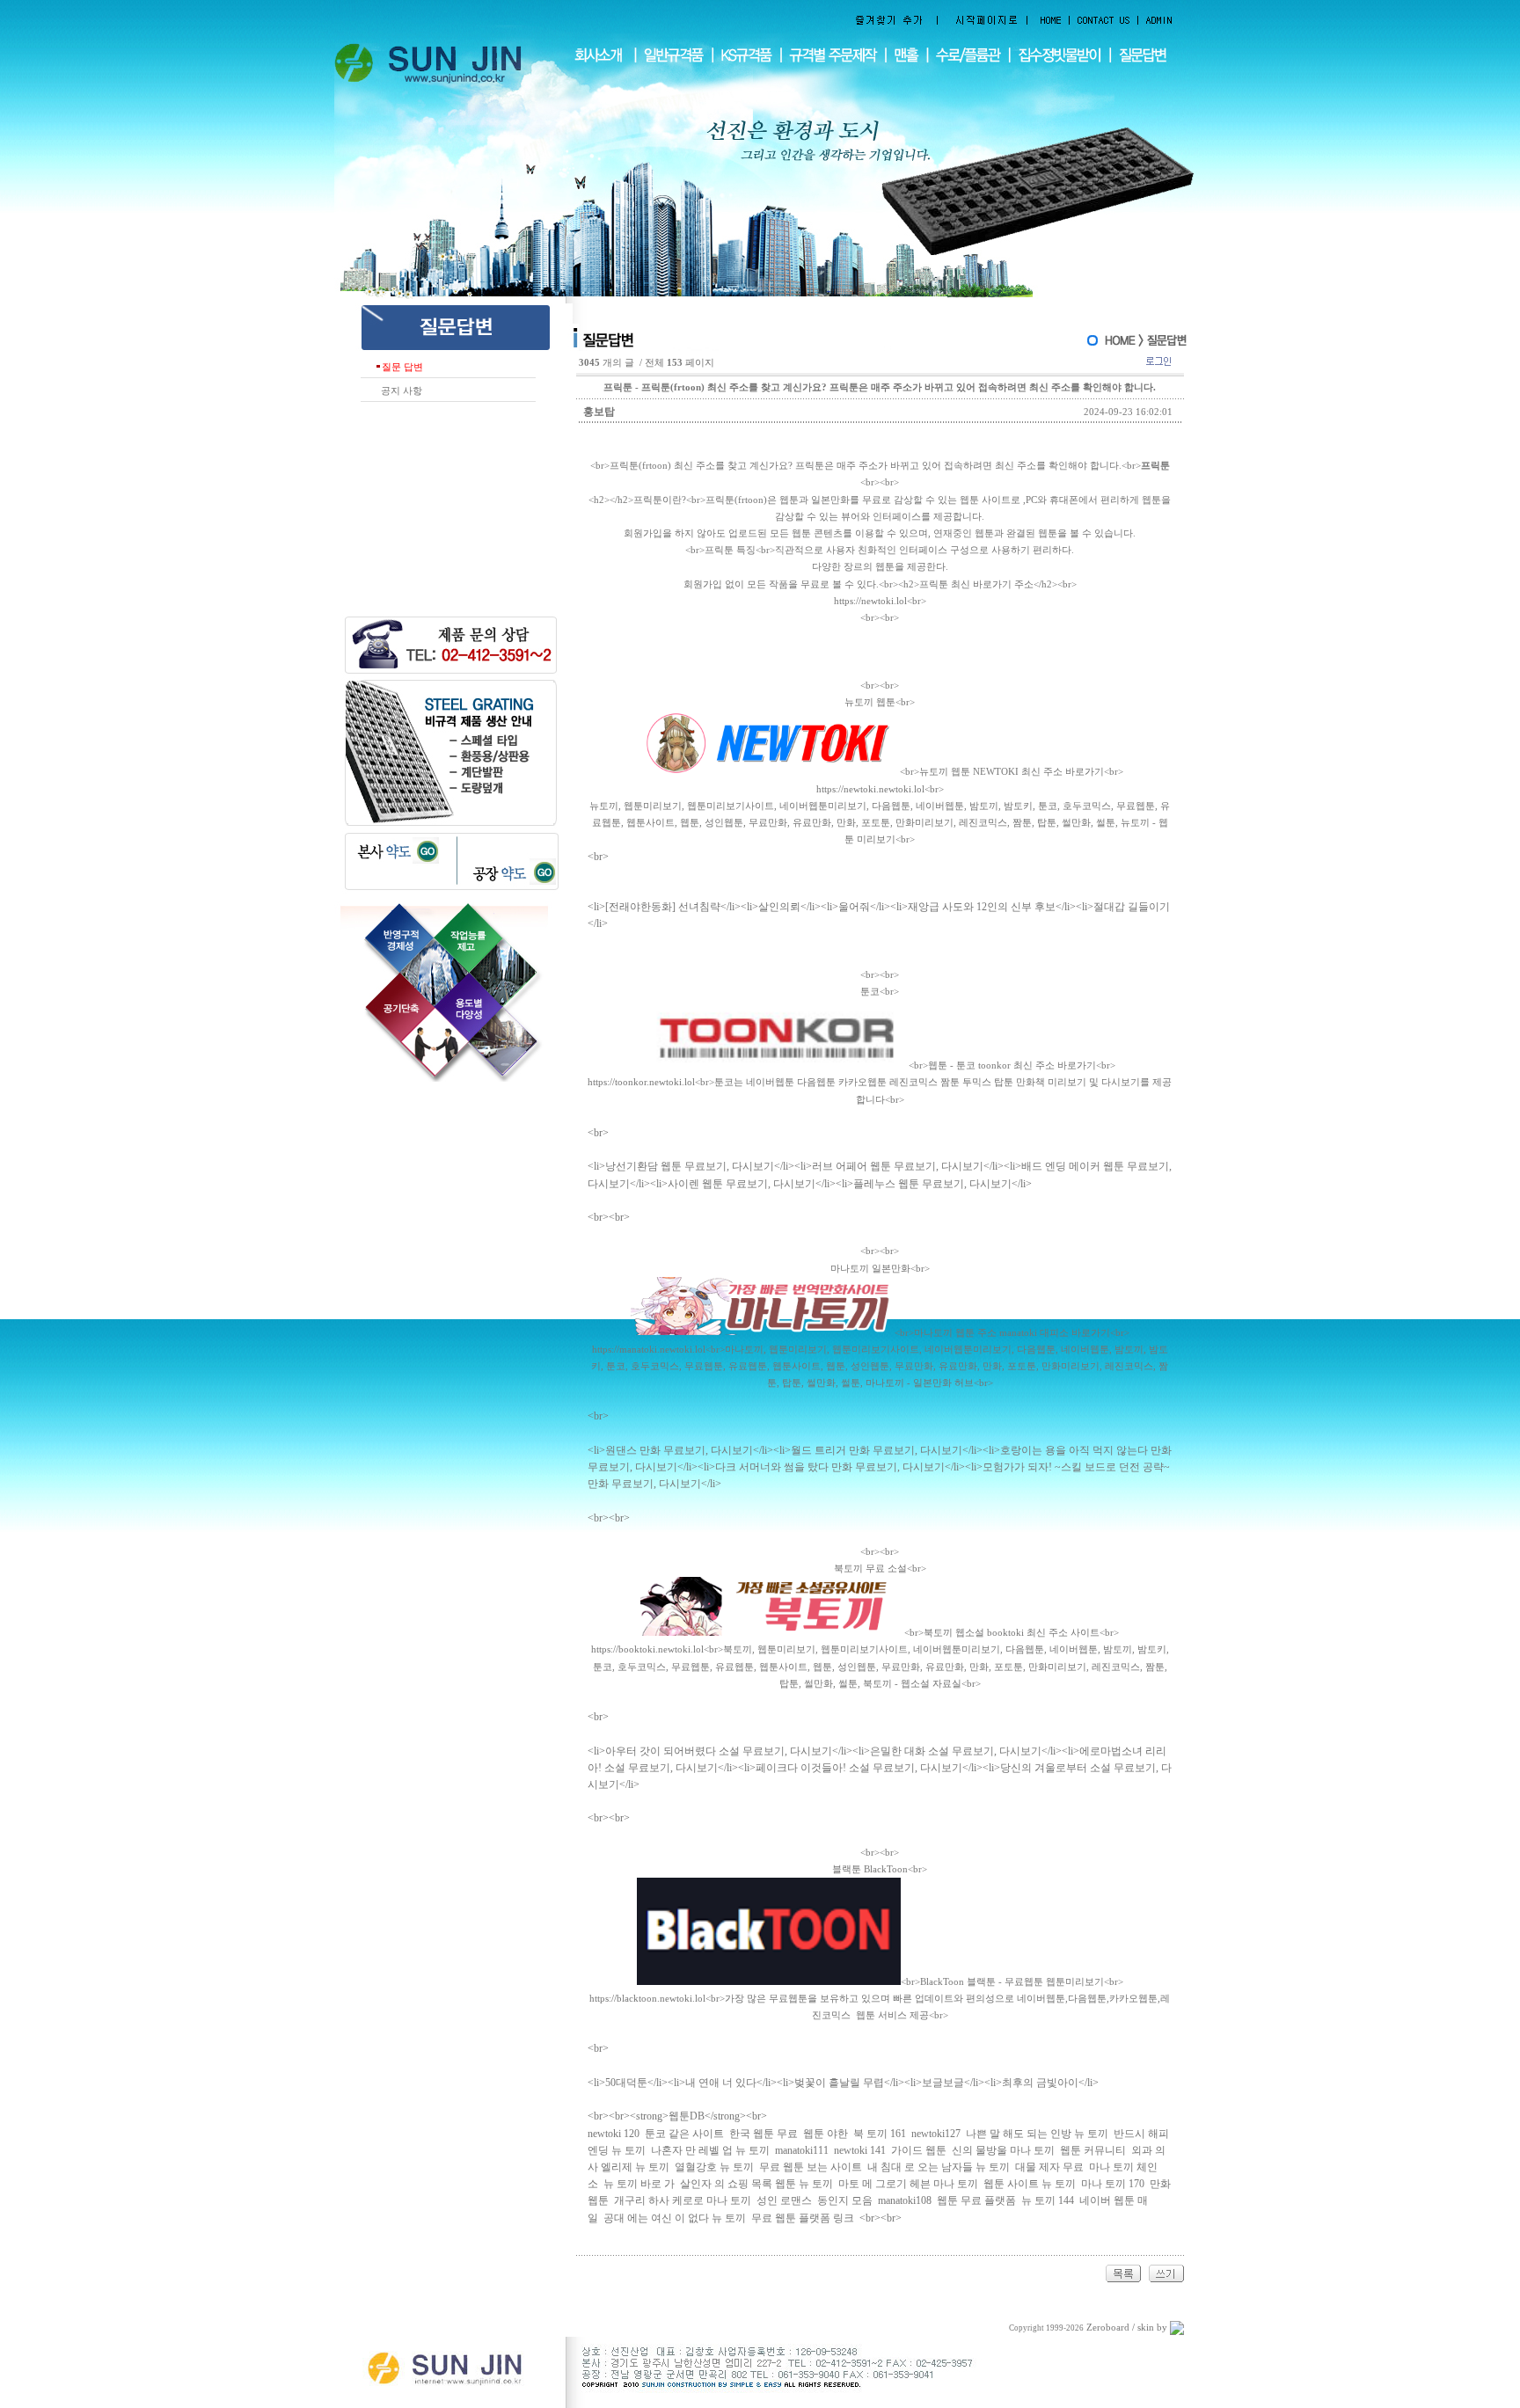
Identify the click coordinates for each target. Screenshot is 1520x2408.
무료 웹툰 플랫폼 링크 (803, 2218)
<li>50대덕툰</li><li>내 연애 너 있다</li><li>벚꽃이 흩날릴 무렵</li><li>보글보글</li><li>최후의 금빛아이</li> (843, 2083)
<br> (879, 772)
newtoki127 (936, 2134)
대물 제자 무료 (1049, 2167)
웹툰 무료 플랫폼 (976, 2200)
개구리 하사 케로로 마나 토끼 (683, 2200)
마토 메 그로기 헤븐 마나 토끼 (908, 2184)
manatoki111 (802, 2150)
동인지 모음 (845, 2200)
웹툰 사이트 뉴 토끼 (1030, 2184)
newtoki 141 (860, 2150)
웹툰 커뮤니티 (1093, 2150)
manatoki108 (905, 2200)
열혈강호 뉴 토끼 (714, 2167)
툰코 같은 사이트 (684, 2134)
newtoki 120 (614, 2134)
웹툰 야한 (826, 2134)
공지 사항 (399, 391)
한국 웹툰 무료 (764, 2134)
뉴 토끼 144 (1048, 2200)
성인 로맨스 (784, 2200)
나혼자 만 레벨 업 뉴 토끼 (710, 2150)
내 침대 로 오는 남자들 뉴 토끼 (939, 2167)
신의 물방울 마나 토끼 (1003, 2150)
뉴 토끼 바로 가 (639, 2184)
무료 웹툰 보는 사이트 (811, 2167)
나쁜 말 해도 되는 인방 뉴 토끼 (1037, 2134)
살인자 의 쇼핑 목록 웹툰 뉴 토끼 (756, 2184)
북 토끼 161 (880, 2134)
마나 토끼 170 (1113, 2184)
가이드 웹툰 (919, 2150)
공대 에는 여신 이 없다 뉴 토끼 (675, 2218)
